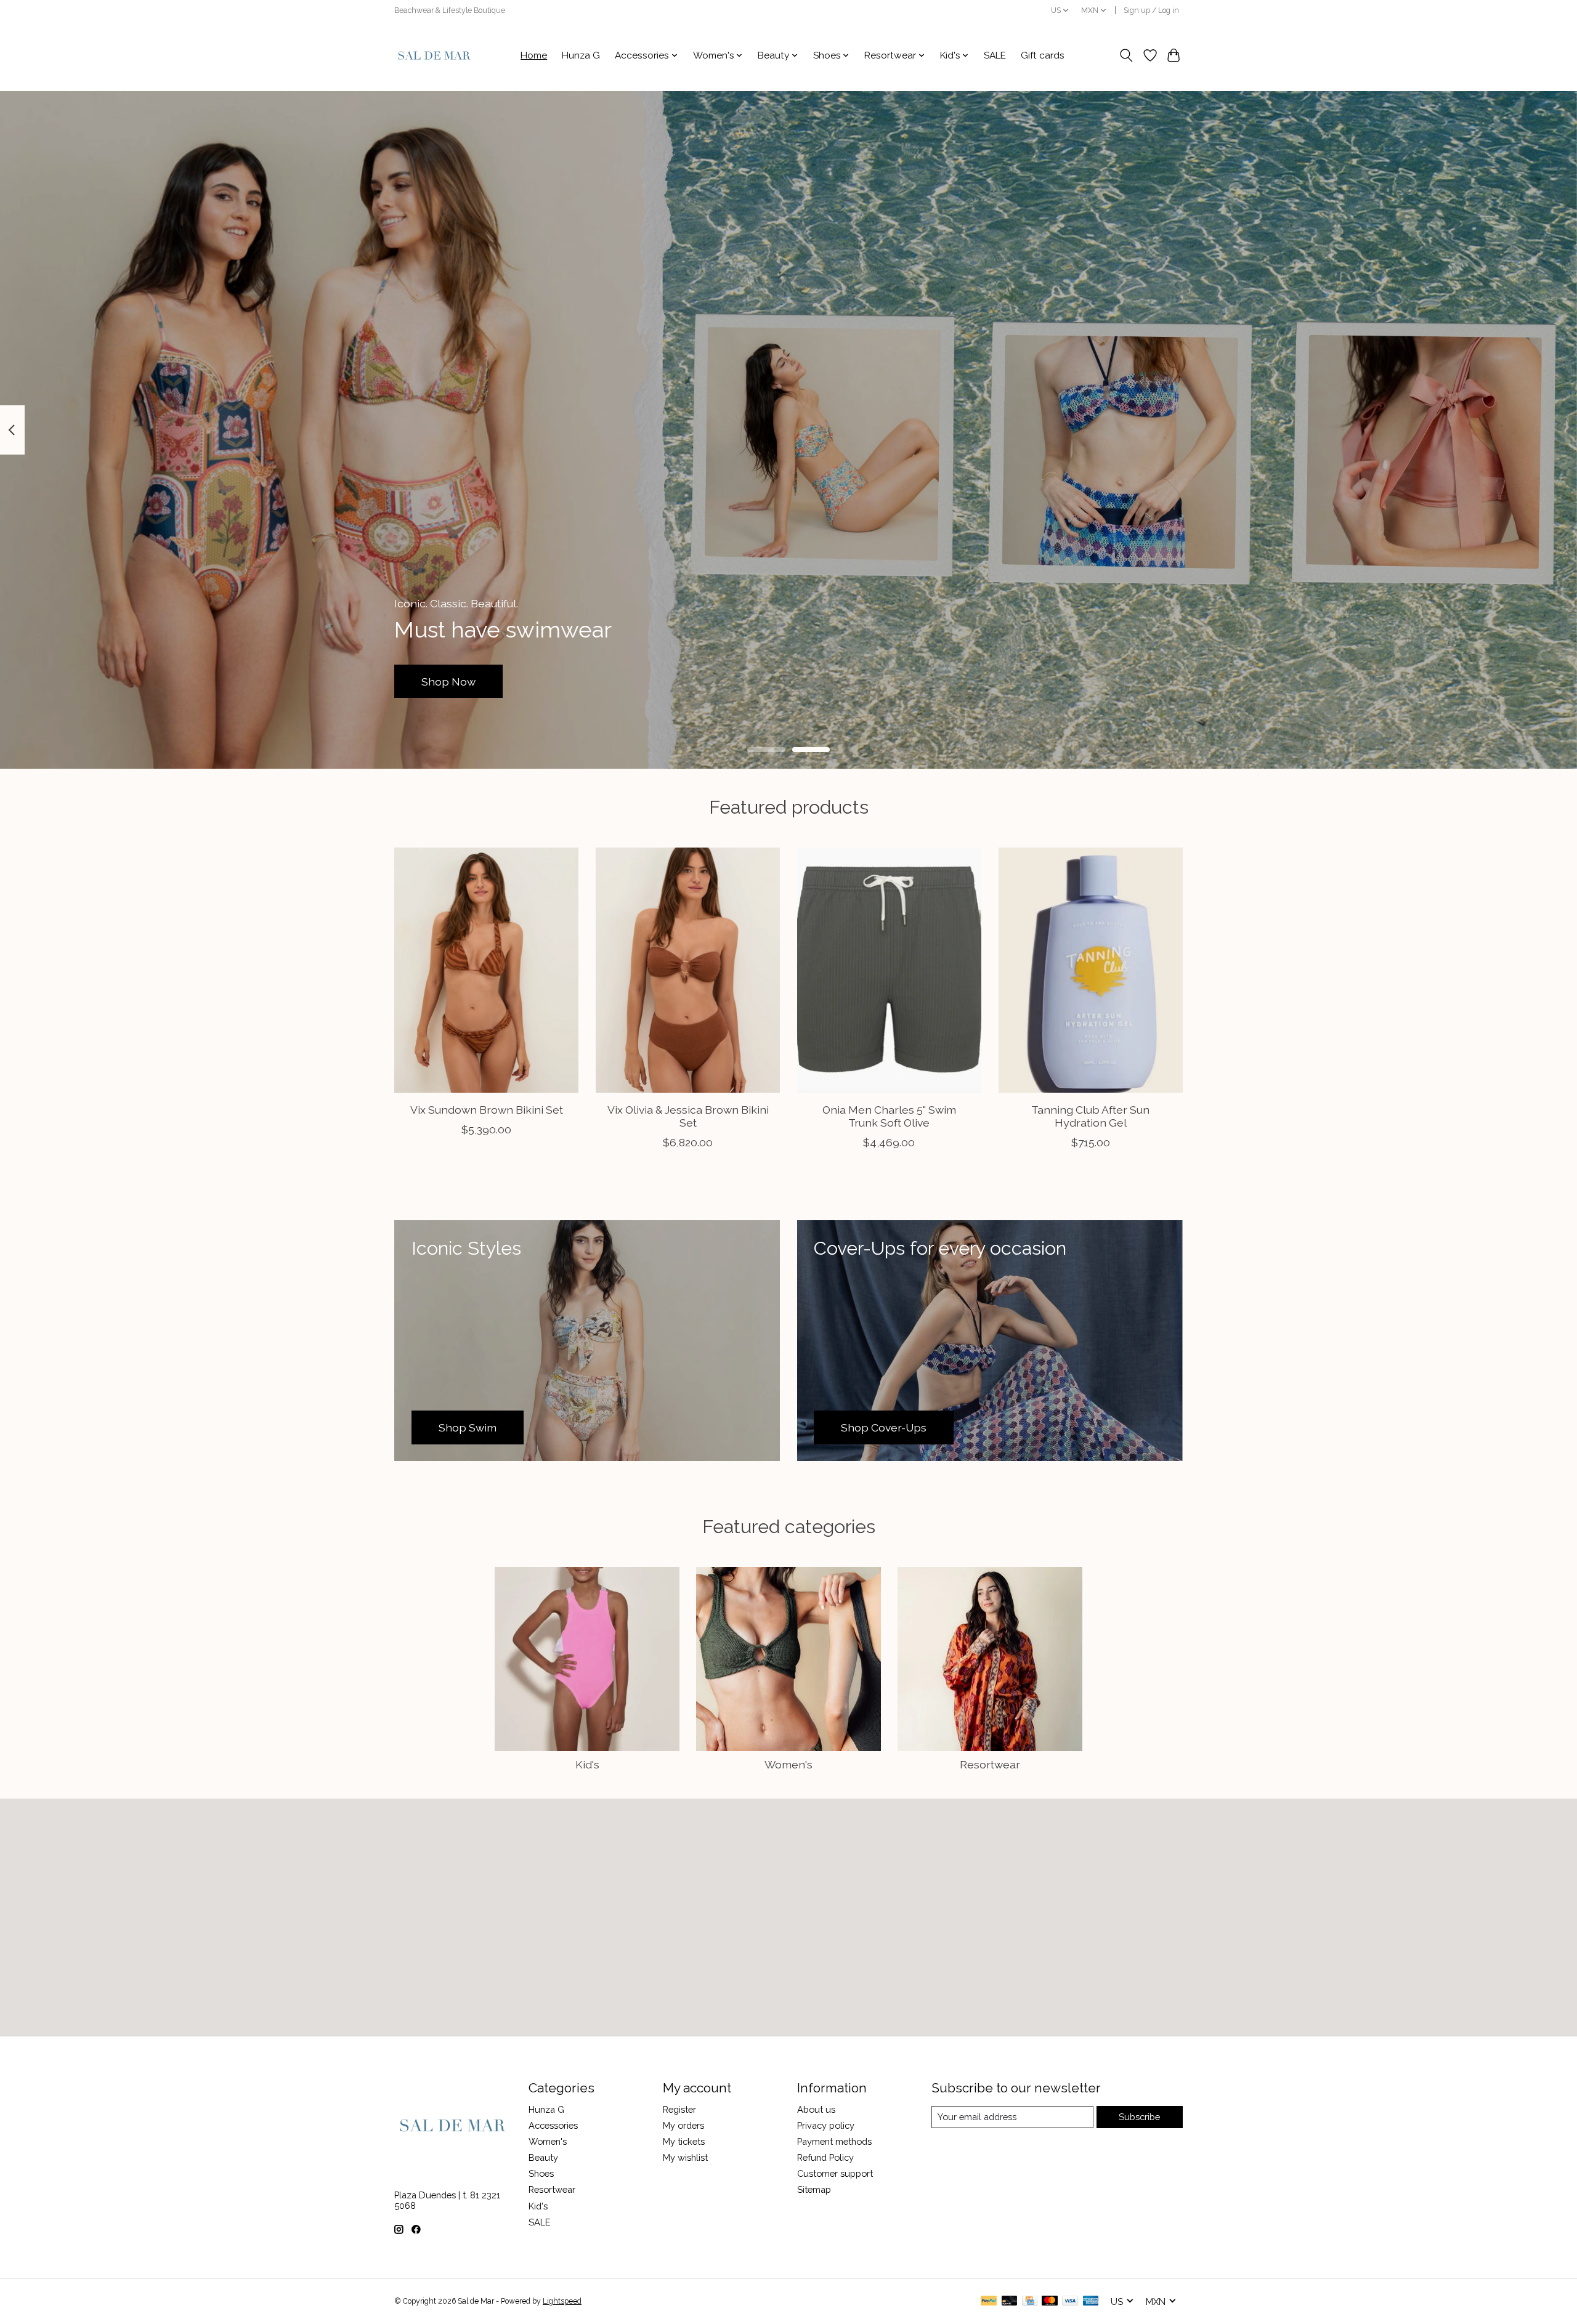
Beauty (543, 2157)
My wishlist (685, 2157)
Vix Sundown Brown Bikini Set (487, 1110)
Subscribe (1139, 2117)
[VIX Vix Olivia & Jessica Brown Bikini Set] (688, 970)
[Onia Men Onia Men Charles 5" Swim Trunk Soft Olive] (889, 970)
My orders (683, 2125)
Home (534, 55)
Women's (788, 1764)
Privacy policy (826, 2125)
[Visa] (1070, 2302)
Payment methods (834, 2141)
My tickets (684, 2141)
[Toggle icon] (1126, 55)
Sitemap (814, 2189)
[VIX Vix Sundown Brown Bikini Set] (486, 970)
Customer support (835, 2173)
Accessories (553, 2125)
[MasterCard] (1050, 2302)
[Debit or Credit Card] (1010, 2302)
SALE (995, 55)
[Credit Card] (1030, 2302)
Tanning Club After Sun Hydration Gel (1090, 1116)
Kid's (587, 1764)
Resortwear (990, 1764)
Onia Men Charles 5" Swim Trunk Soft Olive (889, 1116)
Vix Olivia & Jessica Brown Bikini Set (688, 1116)
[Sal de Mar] (434, 55)
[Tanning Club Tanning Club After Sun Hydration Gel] (1091, 970)
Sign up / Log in (1151, 10)
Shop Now (448, 681)
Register (679, 2109)
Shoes (541, 2173)
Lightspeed (562, 2301)
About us (816, 2109)
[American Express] (1091, 2302)
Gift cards (1043, 55)
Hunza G (581, 55)
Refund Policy (825, 2157)
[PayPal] (989, 2302)
